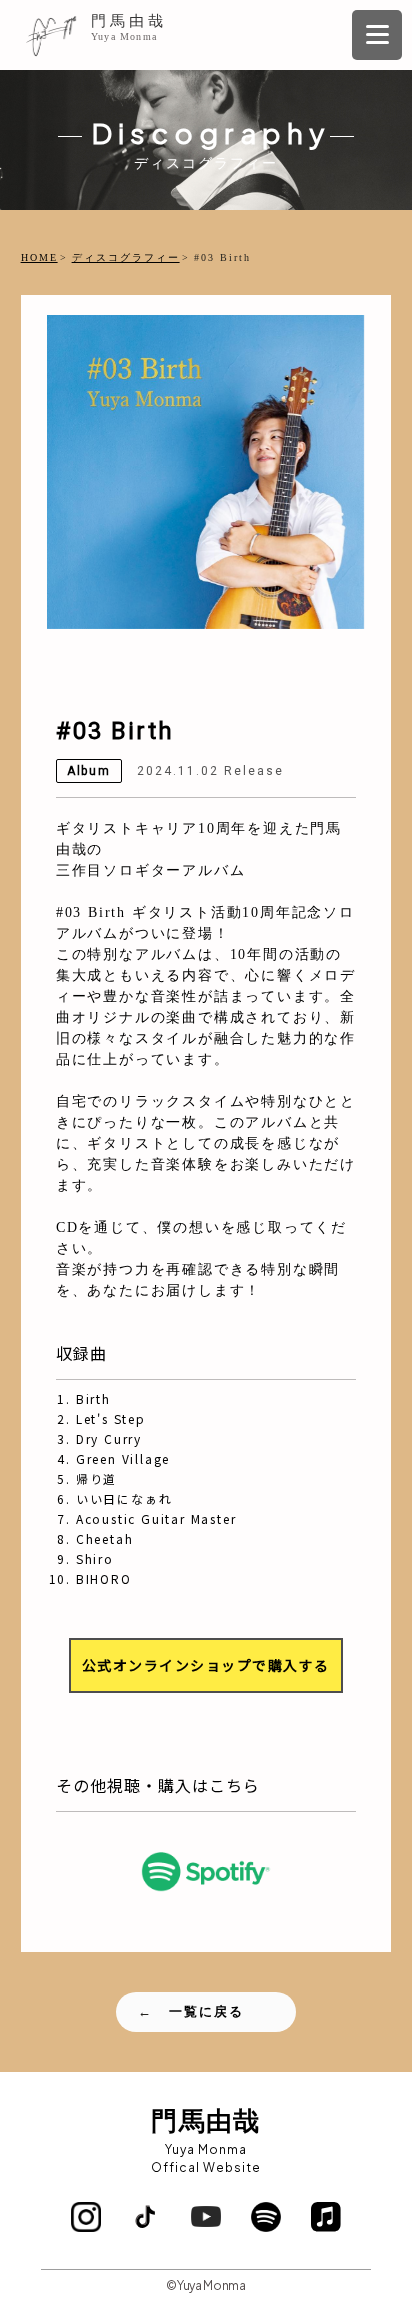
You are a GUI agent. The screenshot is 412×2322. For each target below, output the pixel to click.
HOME (39, 257)
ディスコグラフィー (126, 257)
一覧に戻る (206, 2011)
